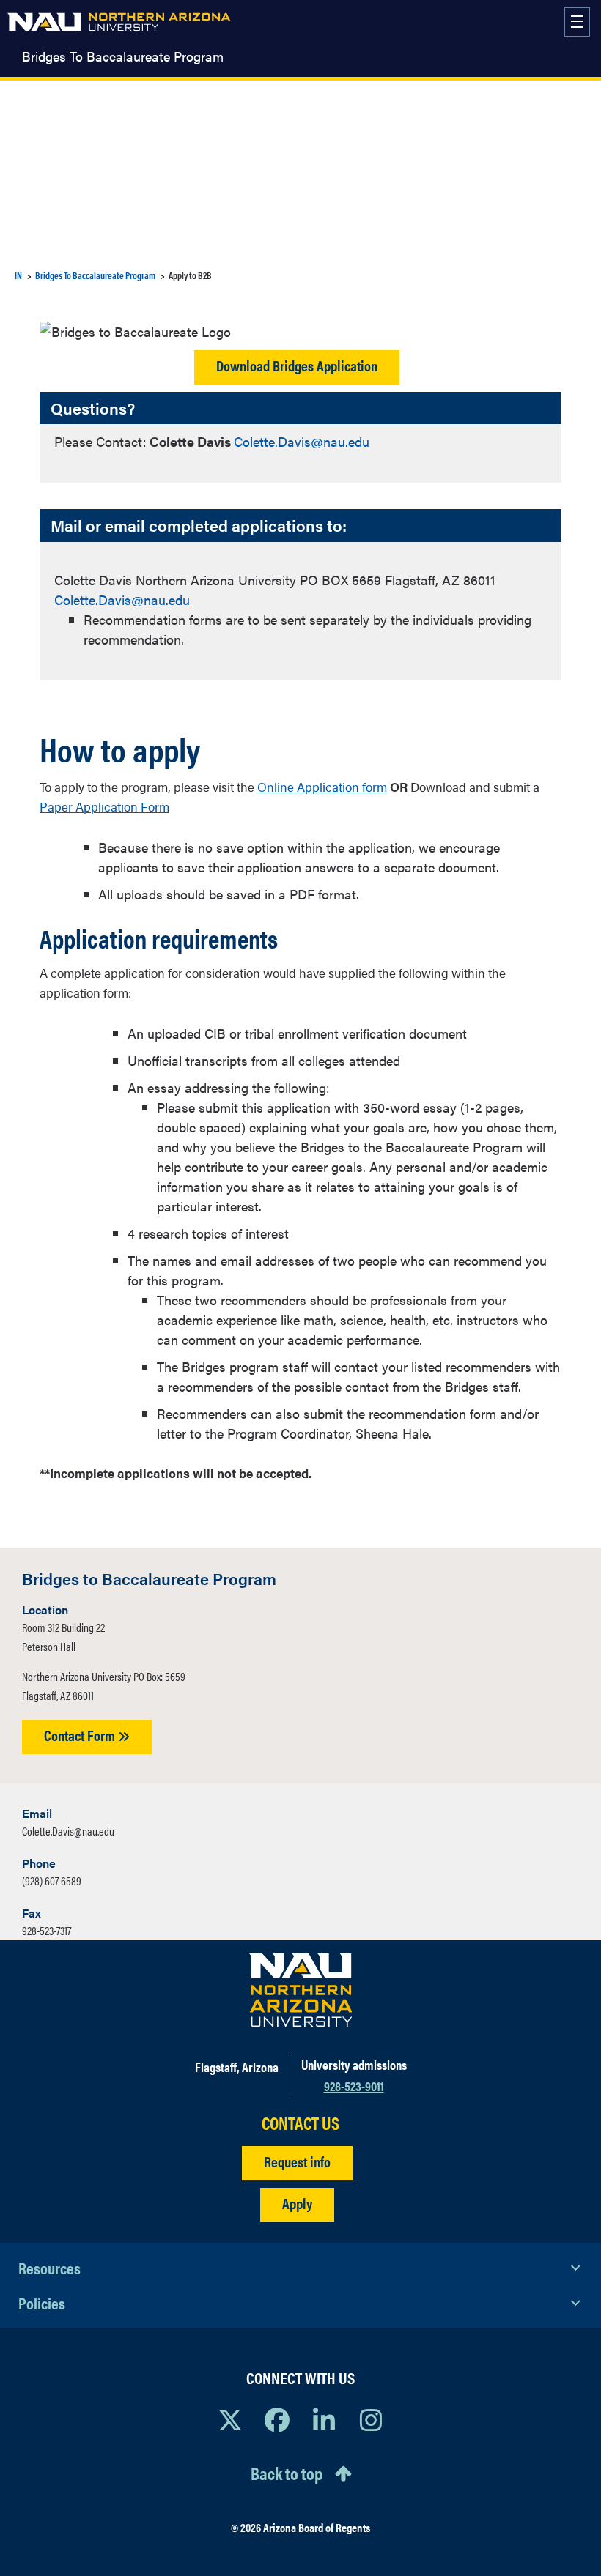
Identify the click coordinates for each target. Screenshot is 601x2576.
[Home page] (119, 22)
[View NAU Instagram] (371, 2419)
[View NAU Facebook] (277, 2419)
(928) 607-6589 (52, 1881)
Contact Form (81, 1735)
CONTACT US (300, 2123)
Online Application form (322, 787)
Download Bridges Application (297, 365)
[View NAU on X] (230, 2419)
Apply (297, 2203)
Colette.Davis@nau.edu (302, 441)
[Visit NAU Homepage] (301, 1990)
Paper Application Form (104, 806)
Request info (297, 2161)
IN (18, 275)
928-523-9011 (354, 2086)
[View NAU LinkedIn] (324, 2419)
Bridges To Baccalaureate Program (123, 56)
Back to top (287, 2473)
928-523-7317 (47, 1930)
